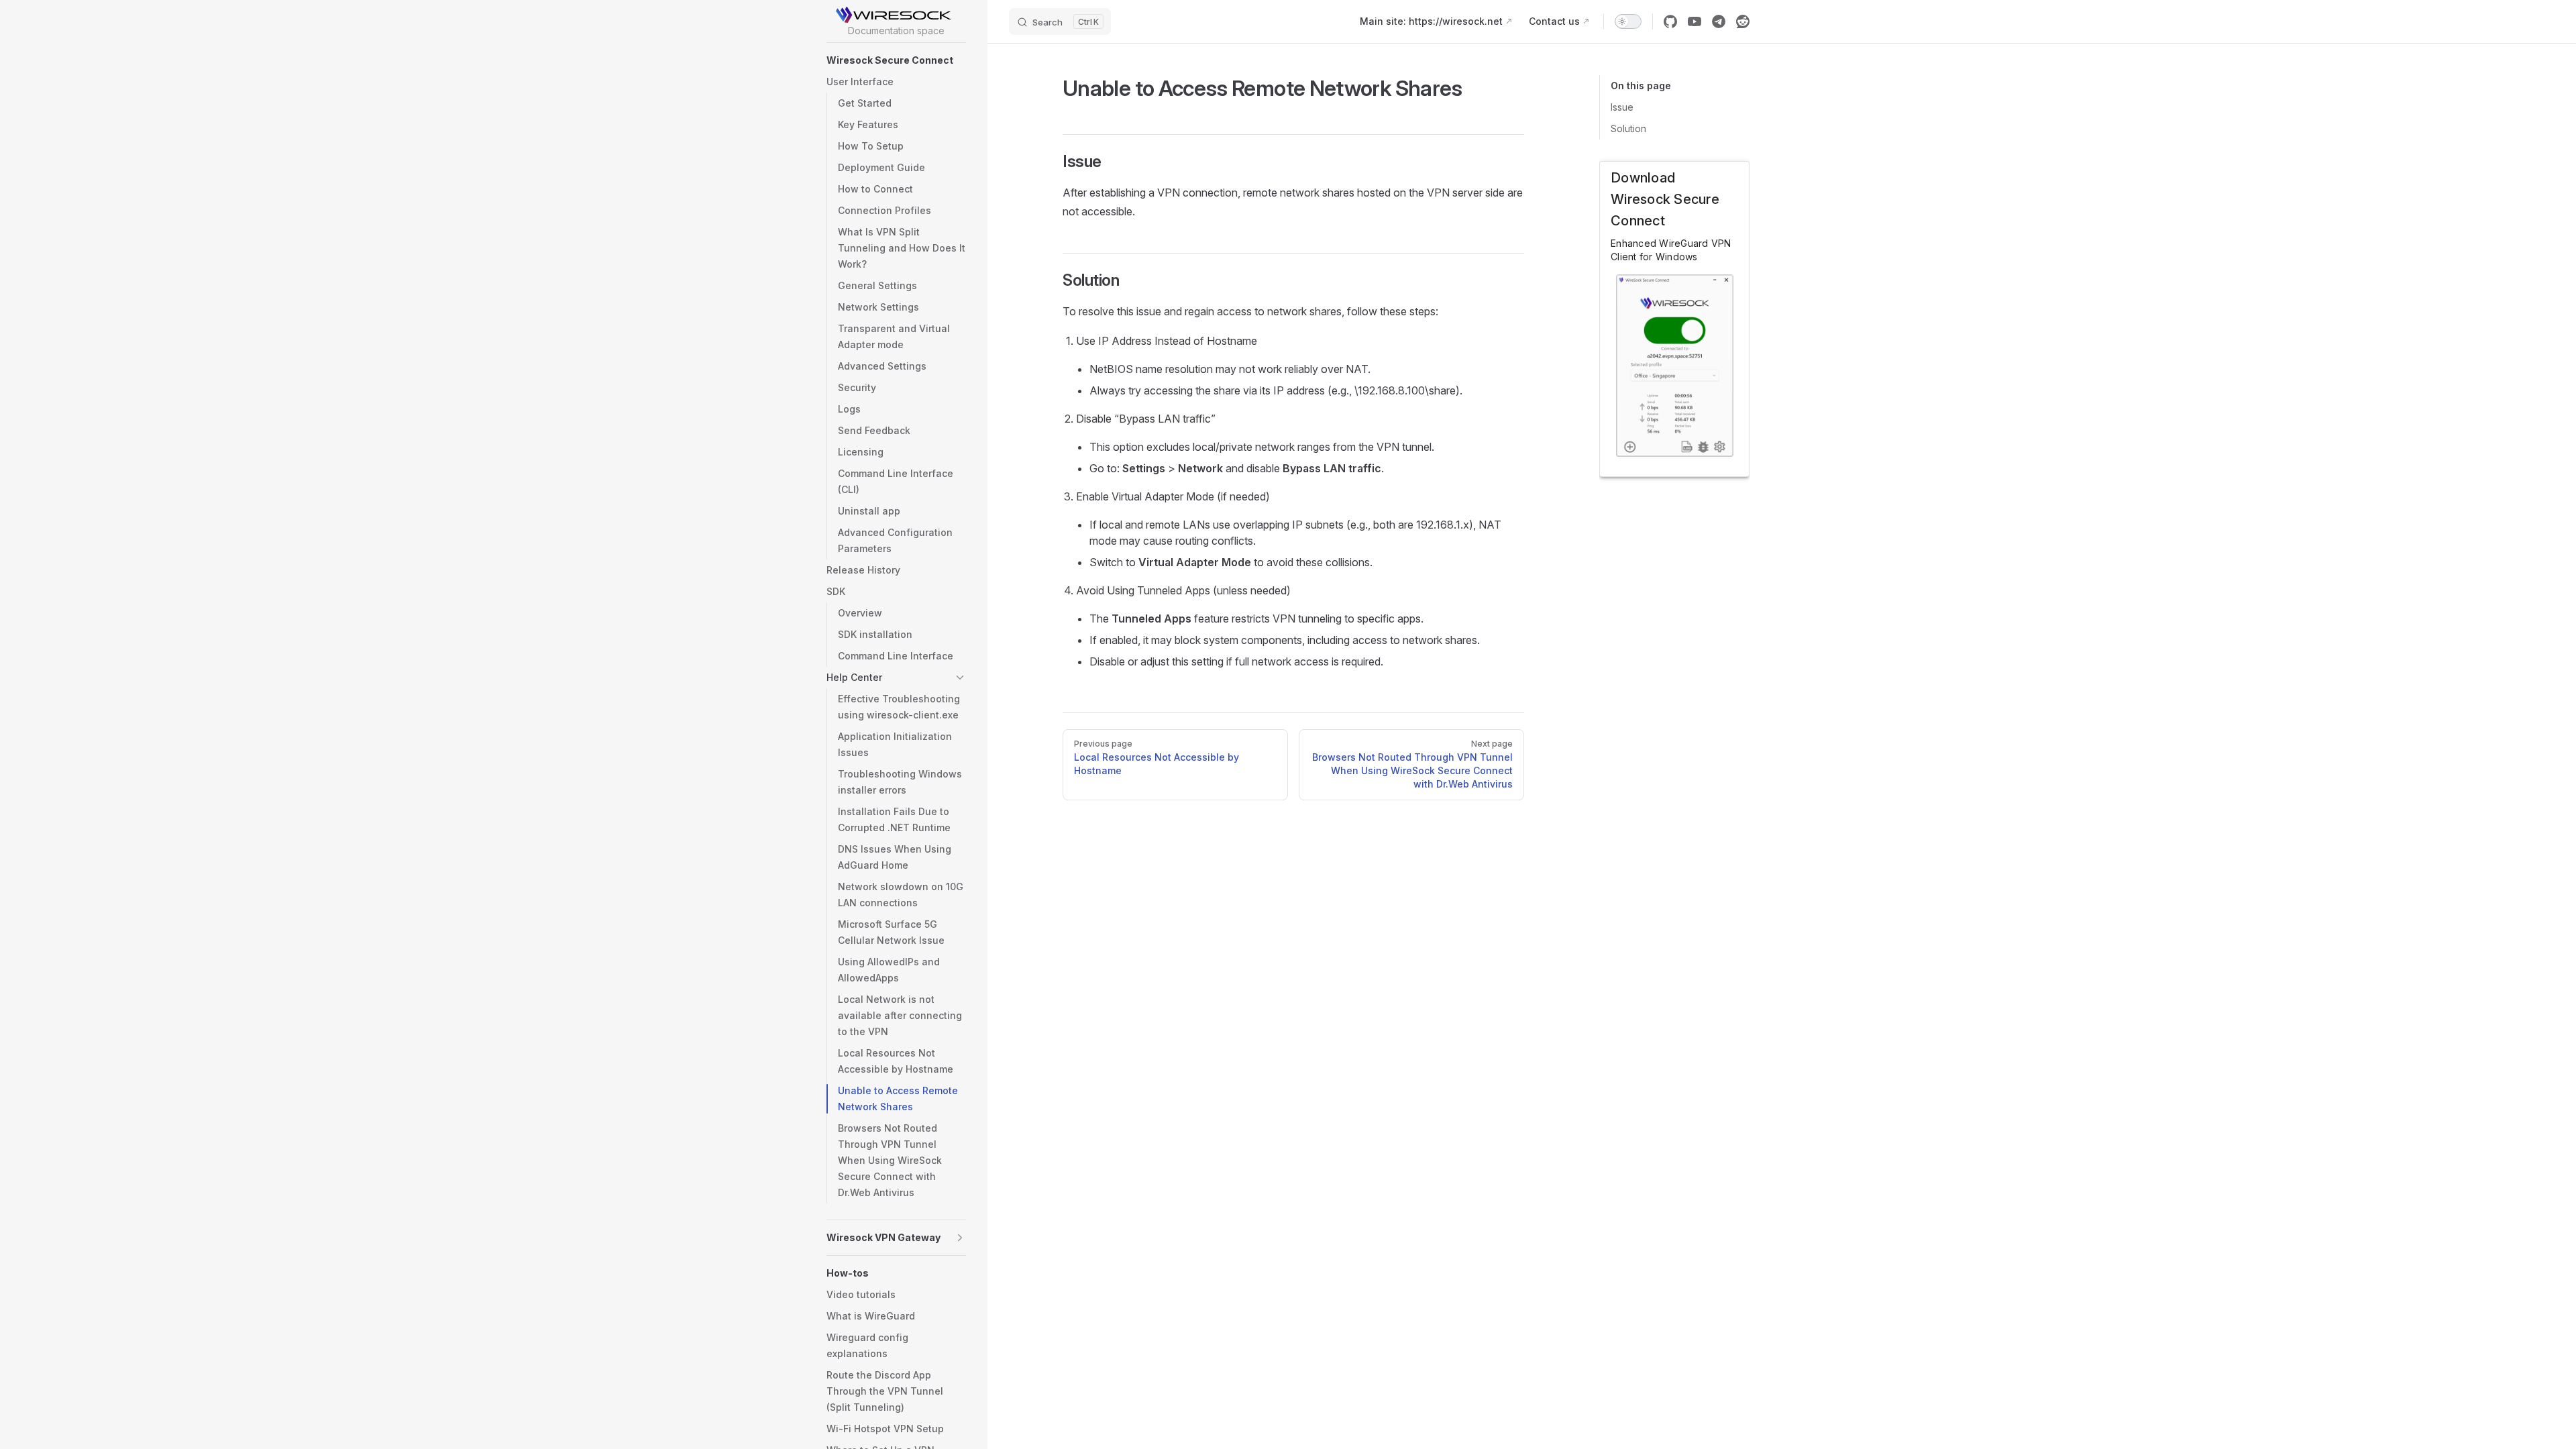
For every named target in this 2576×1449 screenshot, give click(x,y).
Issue (1622, 107)
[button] (896, 60)
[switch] (1628, 21)
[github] (1670, 21)
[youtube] (1695, 21)
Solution (1628, 128)
